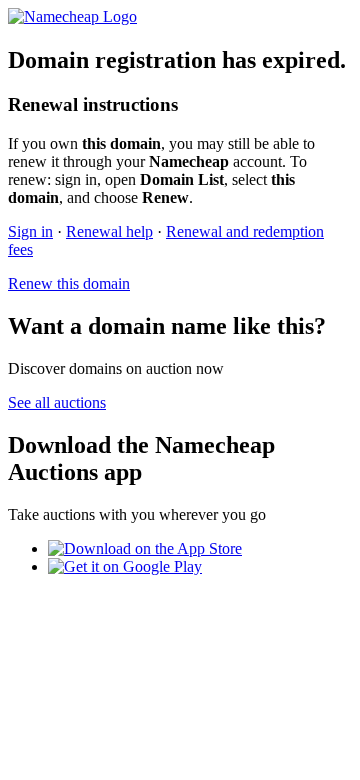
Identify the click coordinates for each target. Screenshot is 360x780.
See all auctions (57, 402)
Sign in (30, 231)
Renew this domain (69, 283)
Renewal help (109, 231)
